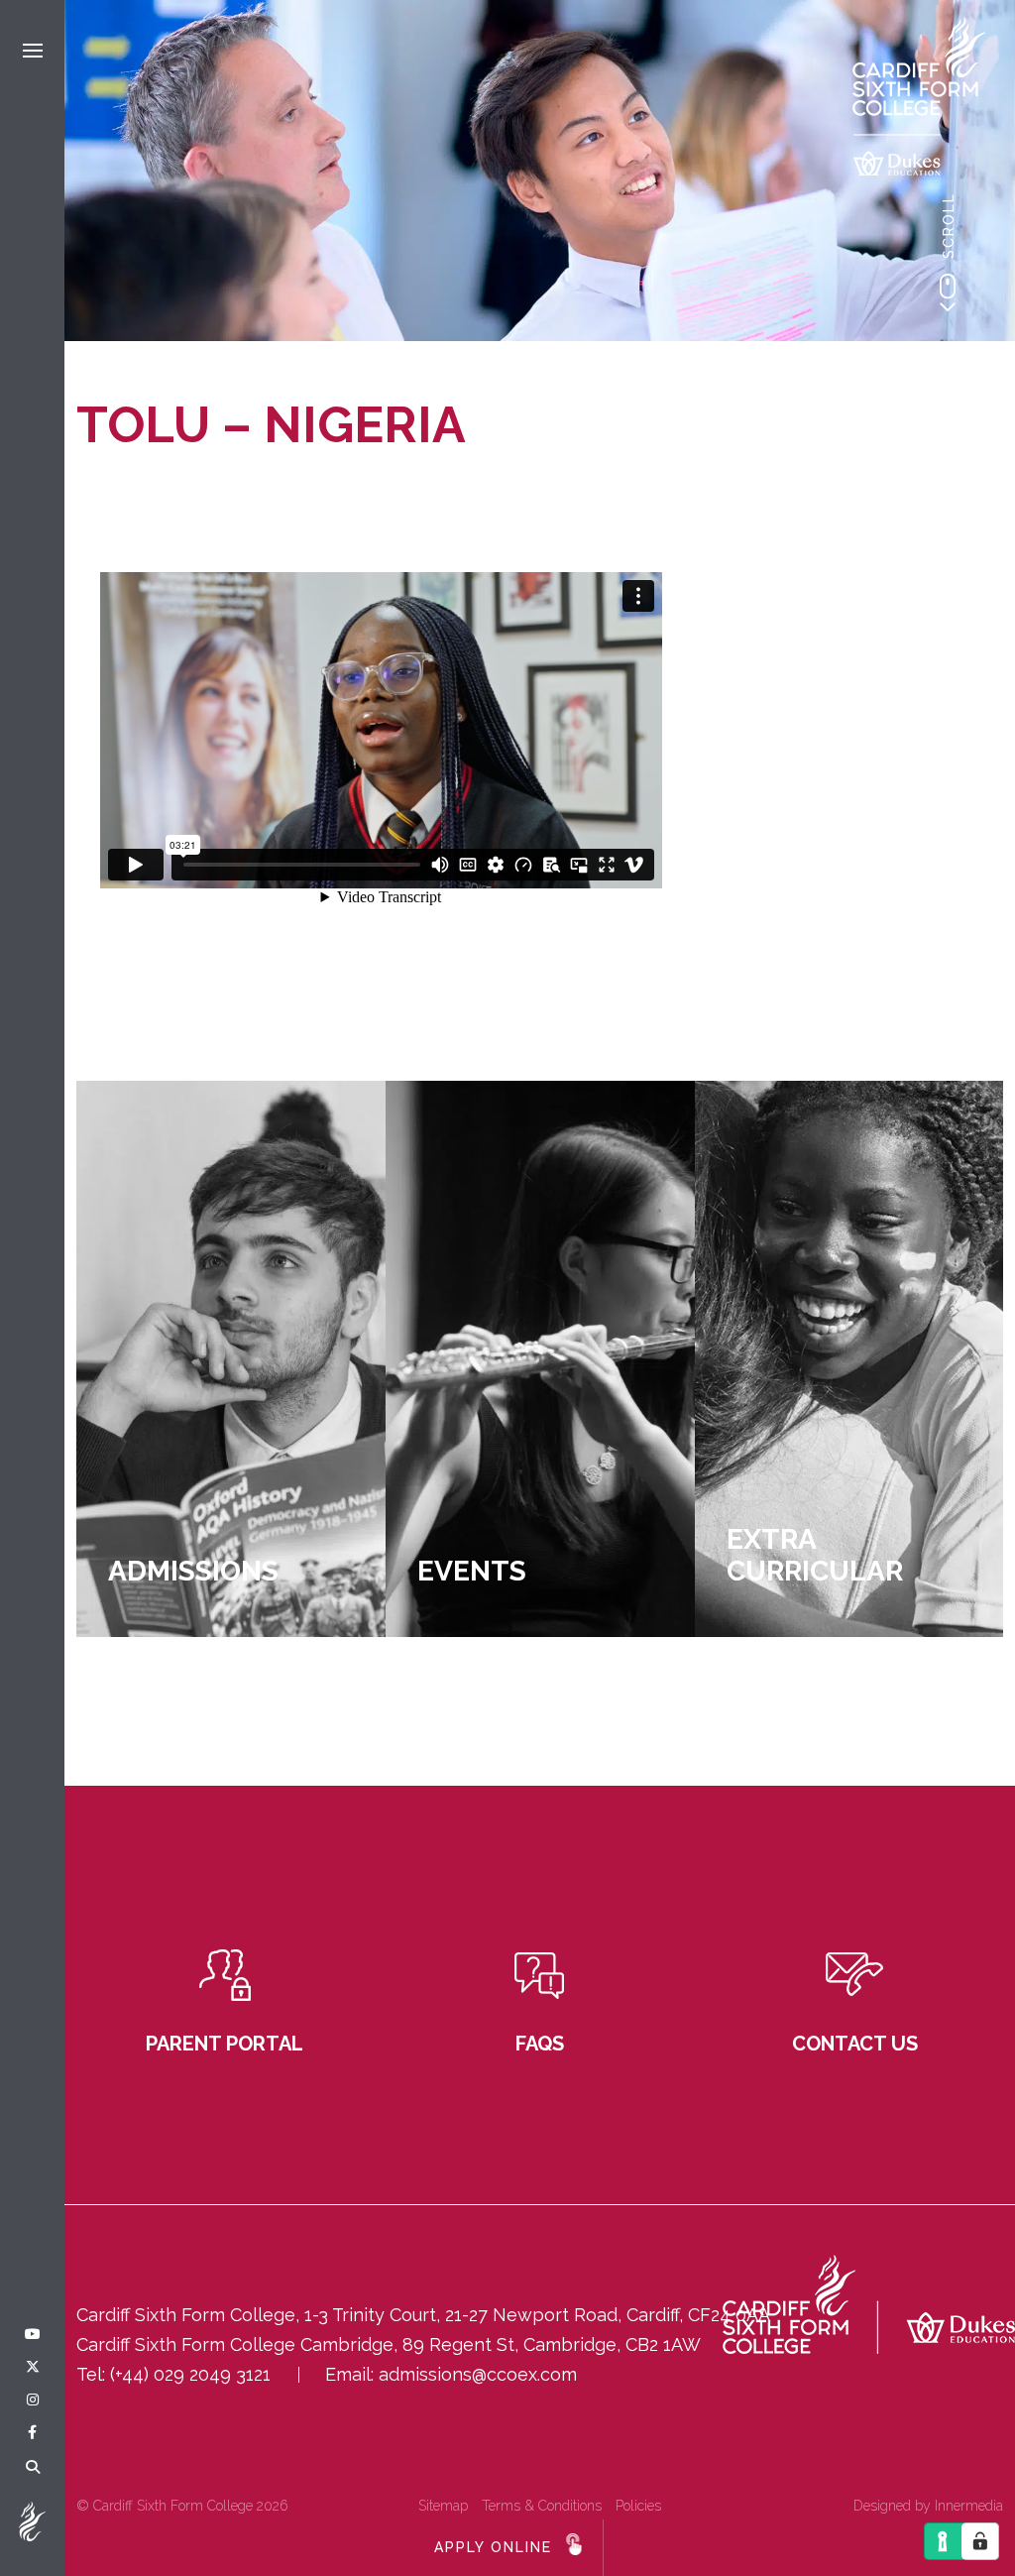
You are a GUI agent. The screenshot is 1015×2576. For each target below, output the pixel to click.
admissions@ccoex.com (478, 2374)
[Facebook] (32, 2433)
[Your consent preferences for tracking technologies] (980, 2541)
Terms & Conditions (542, 2506)
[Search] (33, 2468)
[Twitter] (33, 2368)
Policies (638, 2506)
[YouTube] (33, 2335)
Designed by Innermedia (928, 2506)
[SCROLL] (948, 293)
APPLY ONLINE (493, 2547)
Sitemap (443, 2506)
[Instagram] (33, 2400)
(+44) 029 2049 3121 (190, 2374)
